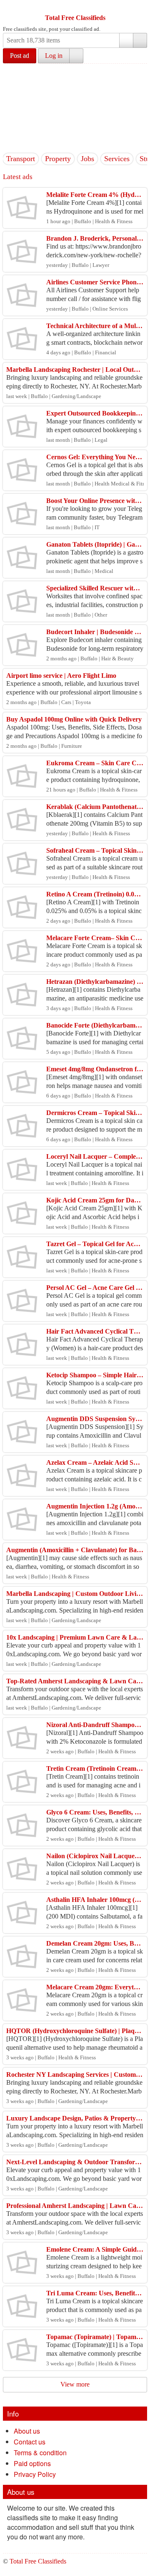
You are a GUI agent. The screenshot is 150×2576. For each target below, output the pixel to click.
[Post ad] (26, 7)
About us (27, 2431)
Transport (21, 159)
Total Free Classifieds (75, 18)
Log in (54, 56)
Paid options (32, 2463)
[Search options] (126, 40)
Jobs (87, 159)
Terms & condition (40, 2453)
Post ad (20, 56)
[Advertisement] (75, 107)
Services (117, 159)
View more (75, 2384)
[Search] (140, 40)
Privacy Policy (35, 2474)
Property (58, 159)
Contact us (30, 2442)
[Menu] (10, 7)
